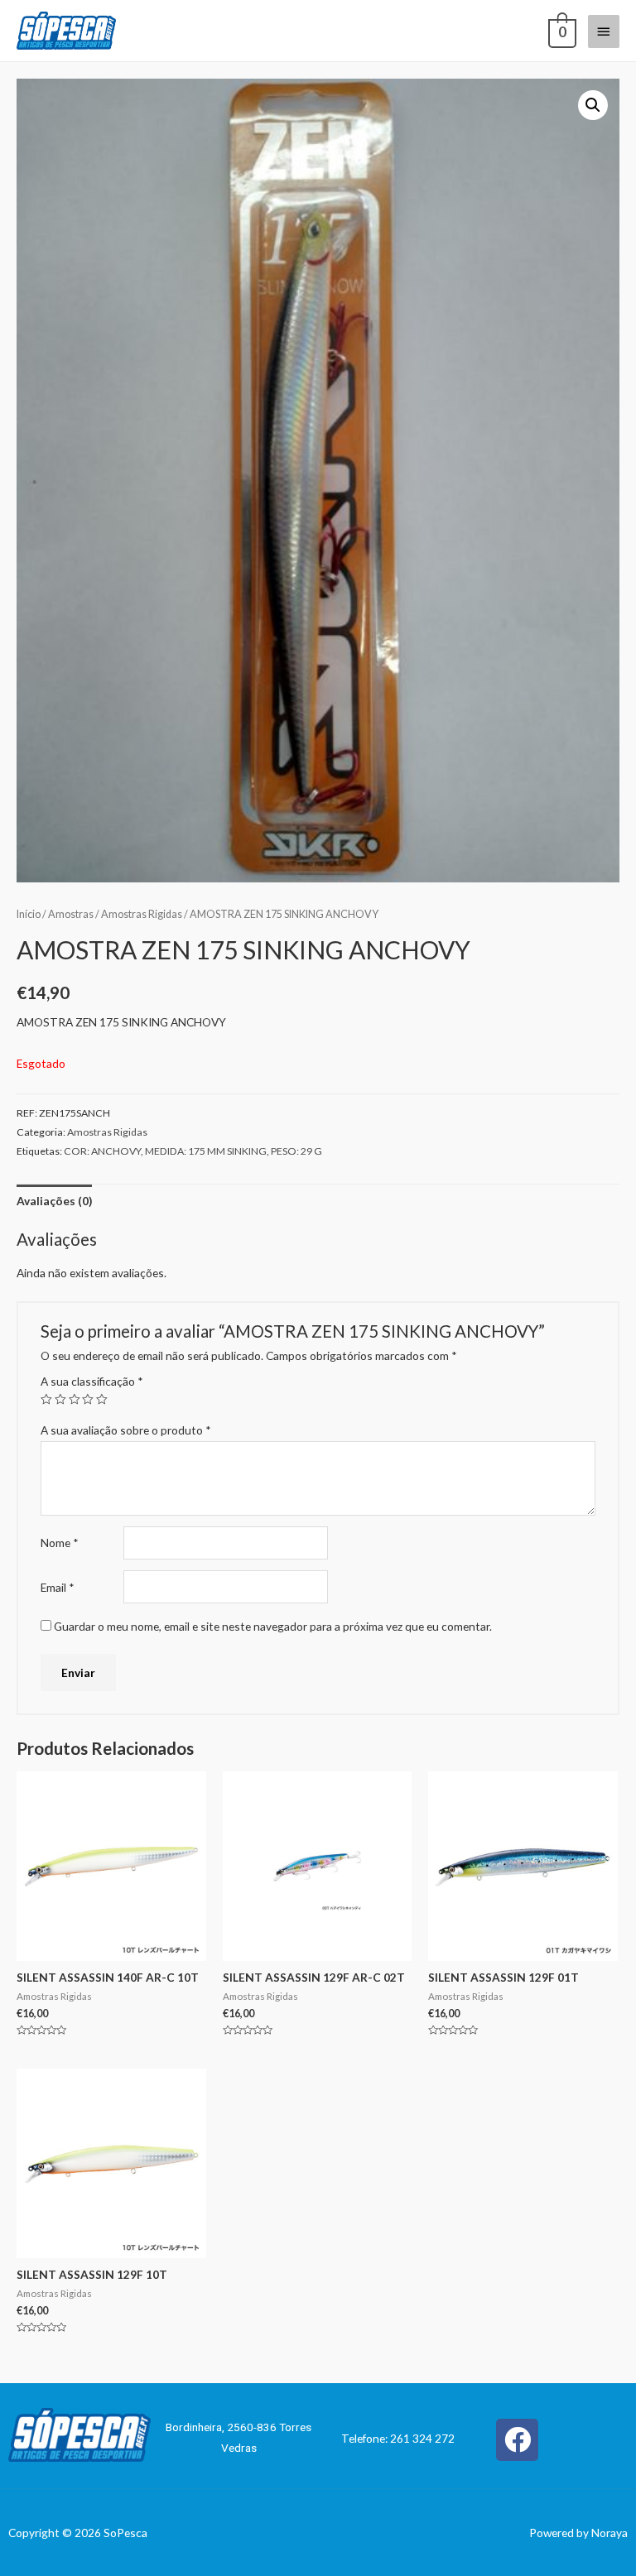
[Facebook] (517, 2440)
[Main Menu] (604, 31)
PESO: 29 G (296, 1151)
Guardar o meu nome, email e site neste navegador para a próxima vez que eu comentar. (273, 1626)
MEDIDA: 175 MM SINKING (206, 1151)
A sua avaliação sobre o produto (126, 1430)
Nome (60, 1543)
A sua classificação (92, 1381)
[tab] (54, 1201)
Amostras (71, 914)
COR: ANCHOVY (102, 1151)
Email (58, 1587)
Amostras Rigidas (142, 914)
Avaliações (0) (54, 1201)
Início (29, 914)
